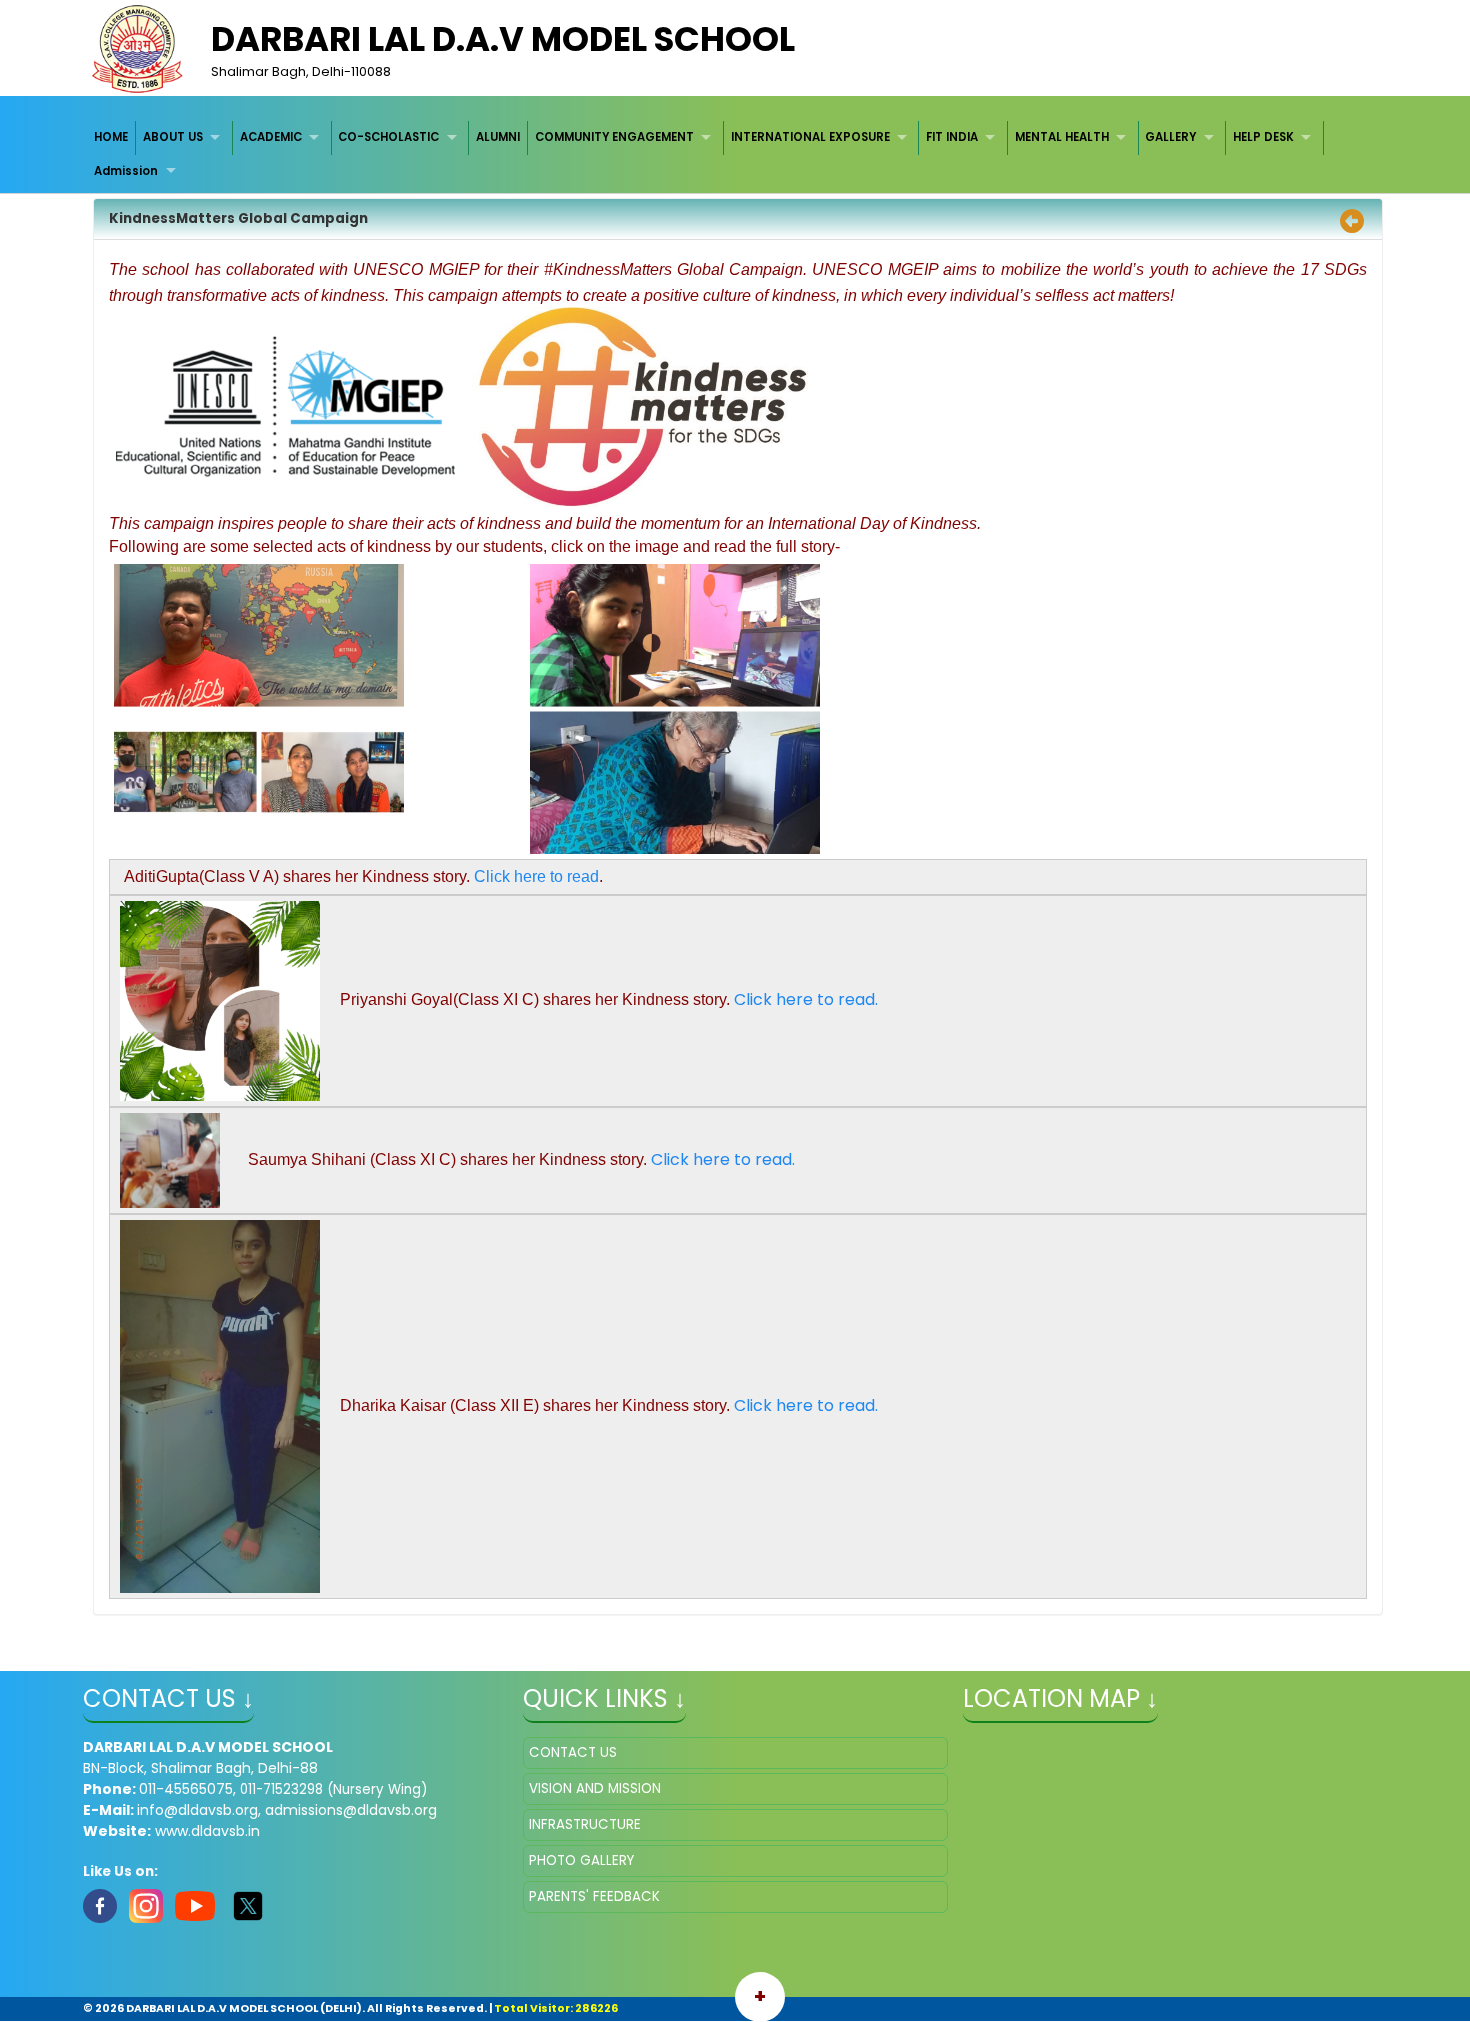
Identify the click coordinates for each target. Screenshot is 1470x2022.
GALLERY (1170, 137)
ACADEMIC (271, 137)
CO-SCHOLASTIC (388, 137)
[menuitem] (112, 137)
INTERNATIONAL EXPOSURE (810, 137)
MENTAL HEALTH (1062, 137)
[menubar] (735, 154)
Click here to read (536, 876)
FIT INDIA (952, 137)
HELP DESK (1263, 137)
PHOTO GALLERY (581, 1860)
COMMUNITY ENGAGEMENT (614, 137)
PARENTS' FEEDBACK (594, 1896)
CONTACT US (573, 1752)
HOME (111, 137)
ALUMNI (498, 137)
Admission (126, 171)
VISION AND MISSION (595, 1788)
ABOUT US (173, 137)
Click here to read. (806, 999)
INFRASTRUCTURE (585, 1824)
